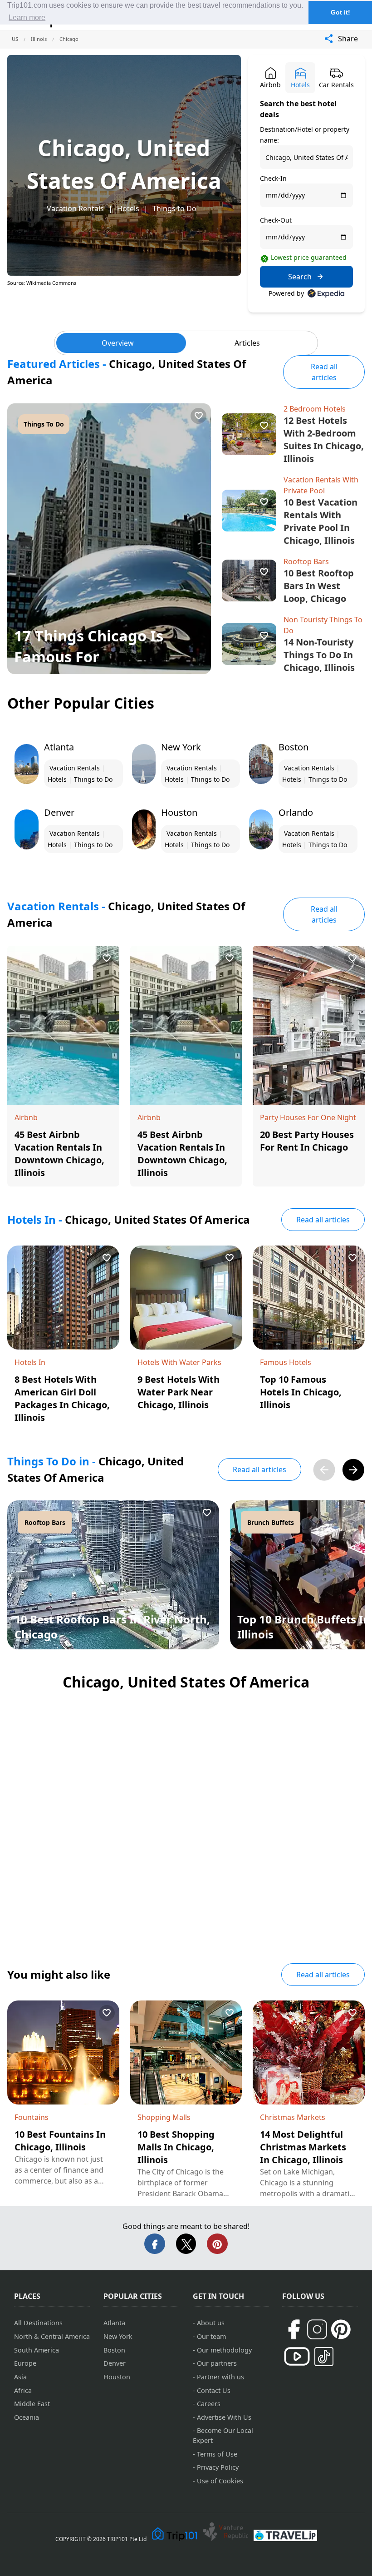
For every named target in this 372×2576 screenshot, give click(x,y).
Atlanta (114, 2323)
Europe (25, 2363)
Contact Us (214, 2390)
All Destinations (38, 2323)
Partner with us (220, 2377)
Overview (118, 343)
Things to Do (174, 208)
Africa (23, 2390)
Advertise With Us (224, 2417)
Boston (114, 2350)
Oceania (27, 2417)
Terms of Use (217, 2454)
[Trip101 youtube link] (297, 2356)
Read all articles (324, 372)
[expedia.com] (326, 293)
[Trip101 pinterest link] (341, 2329)
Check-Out (276, 220)
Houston (117, 2377)
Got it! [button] (340, 12)
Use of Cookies (220, 2481)
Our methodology (224, 2350)
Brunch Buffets (271, 1522)
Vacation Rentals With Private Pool (321, 485)
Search (300, 277)
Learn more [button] (27, 17)
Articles (247, 343)
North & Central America (52, 2336)
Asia (20, 2377)
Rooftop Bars (306, 561)
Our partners (217, 2363)
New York (118, 2336)
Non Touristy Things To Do (323, 625)
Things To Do (44, 424)
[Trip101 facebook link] (294, 2329)
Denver (115, 2363)
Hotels (128, 208)
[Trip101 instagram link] (317, 2329)
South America (37, 2350)
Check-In (273, 178)
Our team (211, 2336)
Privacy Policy (218, 2467)
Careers (209, 2404)
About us (211, 2323)
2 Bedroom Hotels (315, 409)
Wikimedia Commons (51, 283)
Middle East (32, 2404)
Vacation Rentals (75, 208)
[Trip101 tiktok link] (324, 2357)
